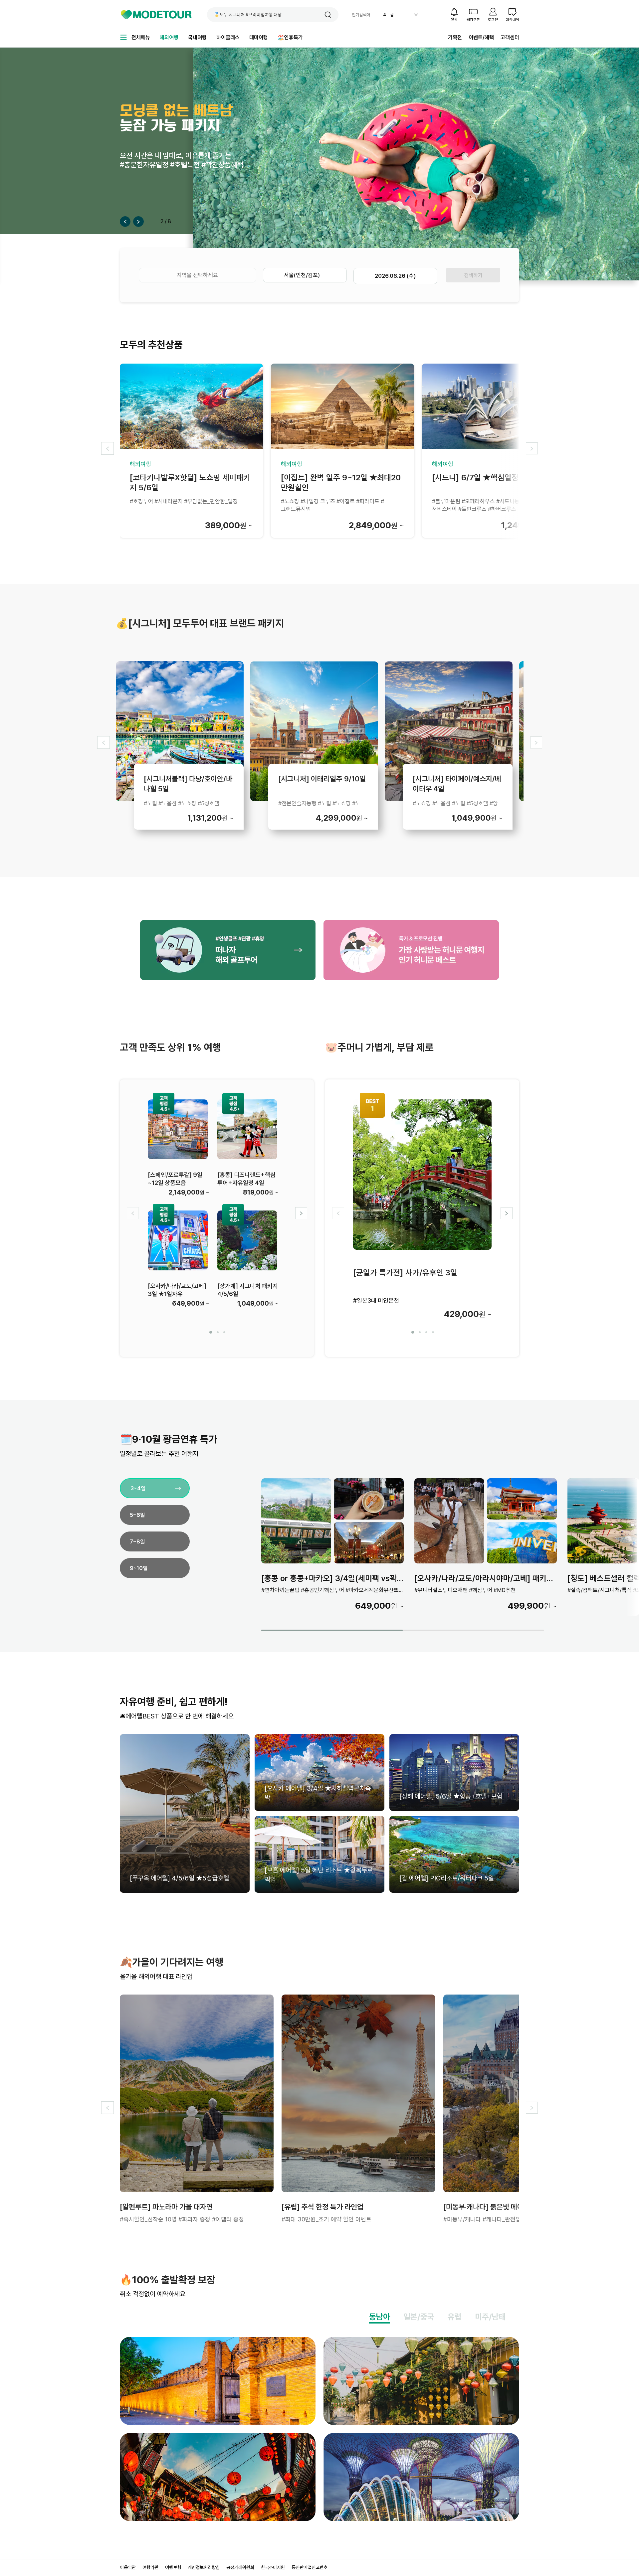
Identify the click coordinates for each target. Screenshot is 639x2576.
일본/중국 (419, 2317)
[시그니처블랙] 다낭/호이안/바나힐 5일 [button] (188, 783)
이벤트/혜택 (481, 37)
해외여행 (169, 37)
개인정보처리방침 (204, 2567)
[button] (328, 15)
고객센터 (510, 37)
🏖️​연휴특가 (290, 37)
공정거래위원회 (240, 2567)
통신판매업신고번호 (310, 2567)
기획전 (455, 37)
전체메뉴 (141, 37)
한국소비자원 (273, 2567)
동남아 (380, 2317)
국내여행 (197, 37)
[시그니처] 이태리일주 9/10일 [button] (322, 779)
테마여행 (259, 37)
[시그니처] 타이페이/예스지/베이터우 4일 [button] (457, 783)
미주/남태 (490, 2317)
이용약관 (128, 2567)
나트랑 (396, 15)
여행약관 (150, 2567)
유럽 (455, 2317)
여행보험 (173, 2567)
